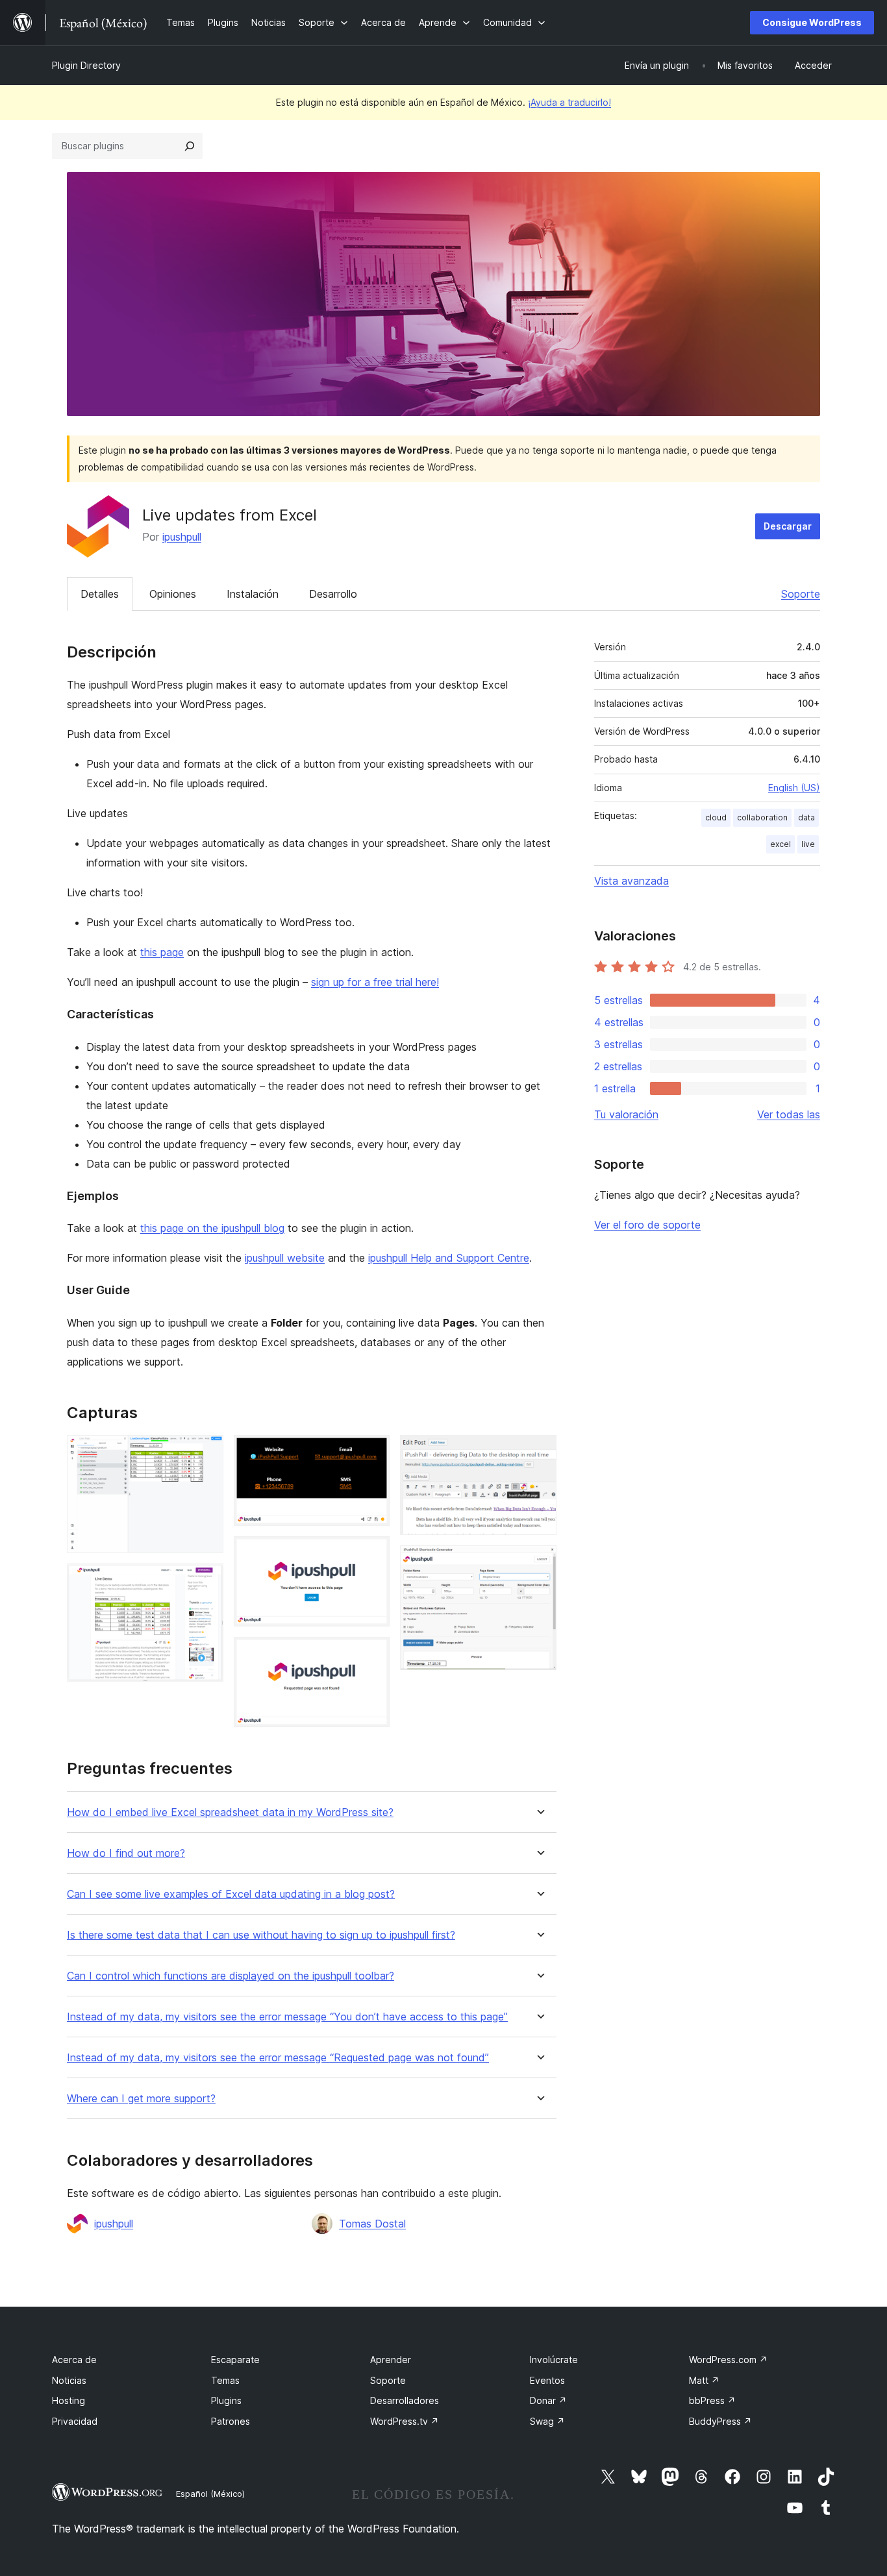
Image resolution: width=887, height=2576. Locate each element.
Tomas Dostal (372, 2224)
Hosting (69, 2400)
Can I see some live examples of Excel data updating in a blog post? (231, 1894)
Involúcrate (554, 2360)
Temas (225, 2380)
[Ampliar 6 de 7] (539, 1453)
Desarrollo (333, 594)
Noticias (69, 2380)
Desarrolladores (405, 2400)
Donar (548, 2400)
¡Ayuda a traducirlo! (569, 102)
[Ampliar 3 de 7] (372, 1453)
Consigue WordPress (812, 22)
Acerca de (74, 2360)
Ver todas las (789, 1114)
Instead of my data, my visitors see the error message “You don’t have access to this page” (287, 2017)
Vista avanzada (631, 881)
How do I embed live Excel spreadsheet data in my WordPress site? (230, 1812)
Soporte (801, 594)
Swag (547, 2421)
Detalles (100, 594)
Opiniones (173, 594)
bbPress (712, 2400)
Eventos (547, 2380)
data (806, 817)
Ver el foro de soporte (647, 1225)
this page (162, 952)
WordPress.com (728, 2360)
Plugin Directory (86, 65)
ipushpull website (285, 1258)
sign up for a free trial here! (375, 982)
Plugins (226, 2400)
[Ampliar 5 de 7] (372, 1654)
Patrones (231, 2421)
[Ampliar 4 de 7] (372, 1554)
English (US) (794, 788)
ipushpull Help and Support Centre (449, 1258)
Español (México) (210, 2494)
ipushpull (182, 537)
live (808, 844)
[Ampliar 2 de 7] (206, 1581)
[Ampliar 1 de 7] (206, 1453)
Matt (704, 2380)
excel (781, 844)
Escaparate (235, 2360)
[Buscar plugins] (190, 146)
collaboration (762, 817)
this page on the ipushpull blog (212, 1228)
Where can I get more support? (141, 2099)
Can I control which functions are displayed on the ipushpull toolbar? (231, 1976)
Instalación (253, 594)
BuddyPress (720, 2421)
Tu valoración (626, 1114)
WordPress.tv (405, 2421)
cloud (716, 817)
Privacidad (75, 2421)
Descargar (788, 526)
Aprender (391, 2360)
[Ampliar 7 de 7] (539, 1563)
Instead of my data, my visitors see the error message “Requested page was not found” (278, 2058)
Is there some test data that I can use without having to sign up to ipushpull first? (261, 1935)
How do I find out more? (126, 1853)
